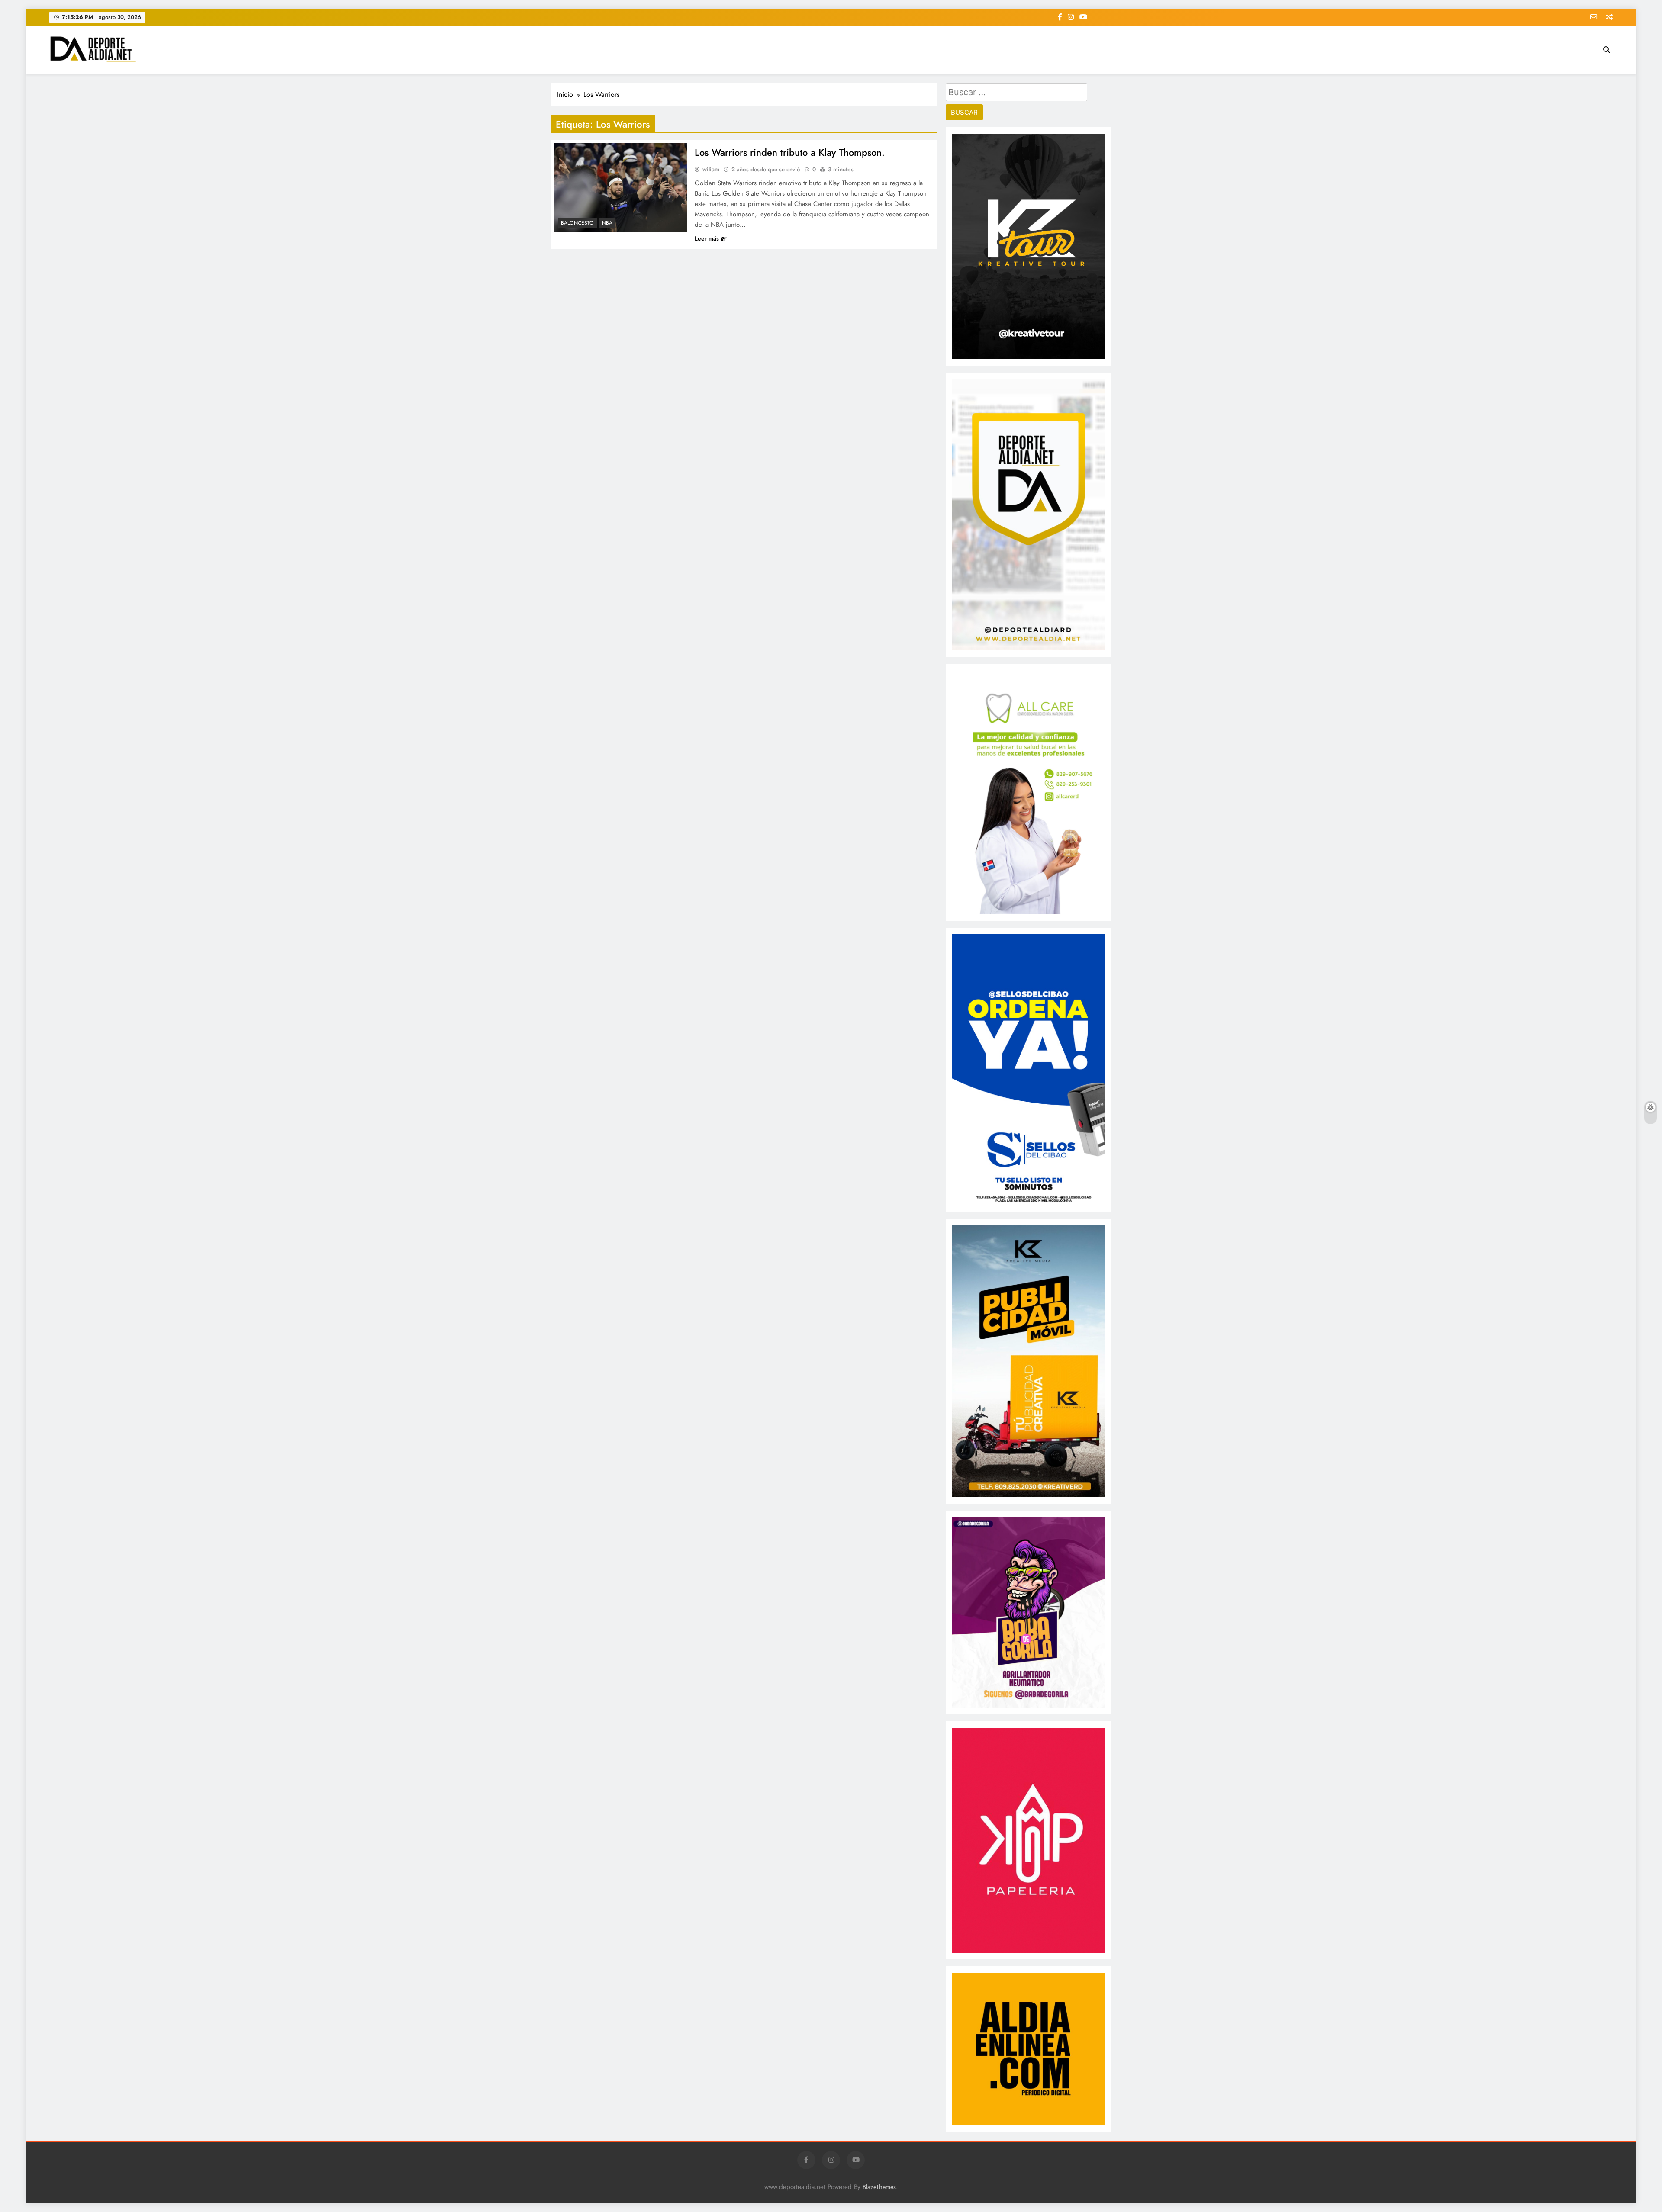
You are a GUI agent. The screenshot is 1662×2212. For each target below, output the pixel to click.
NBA (607, 223)
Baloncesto (577, 223)
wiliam (711, 169)
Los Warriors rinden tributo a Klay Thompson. (790, 152)
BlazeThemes (879, 2187)
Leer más (707, 238)
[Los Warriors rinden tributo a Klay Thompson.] (620, 188)
